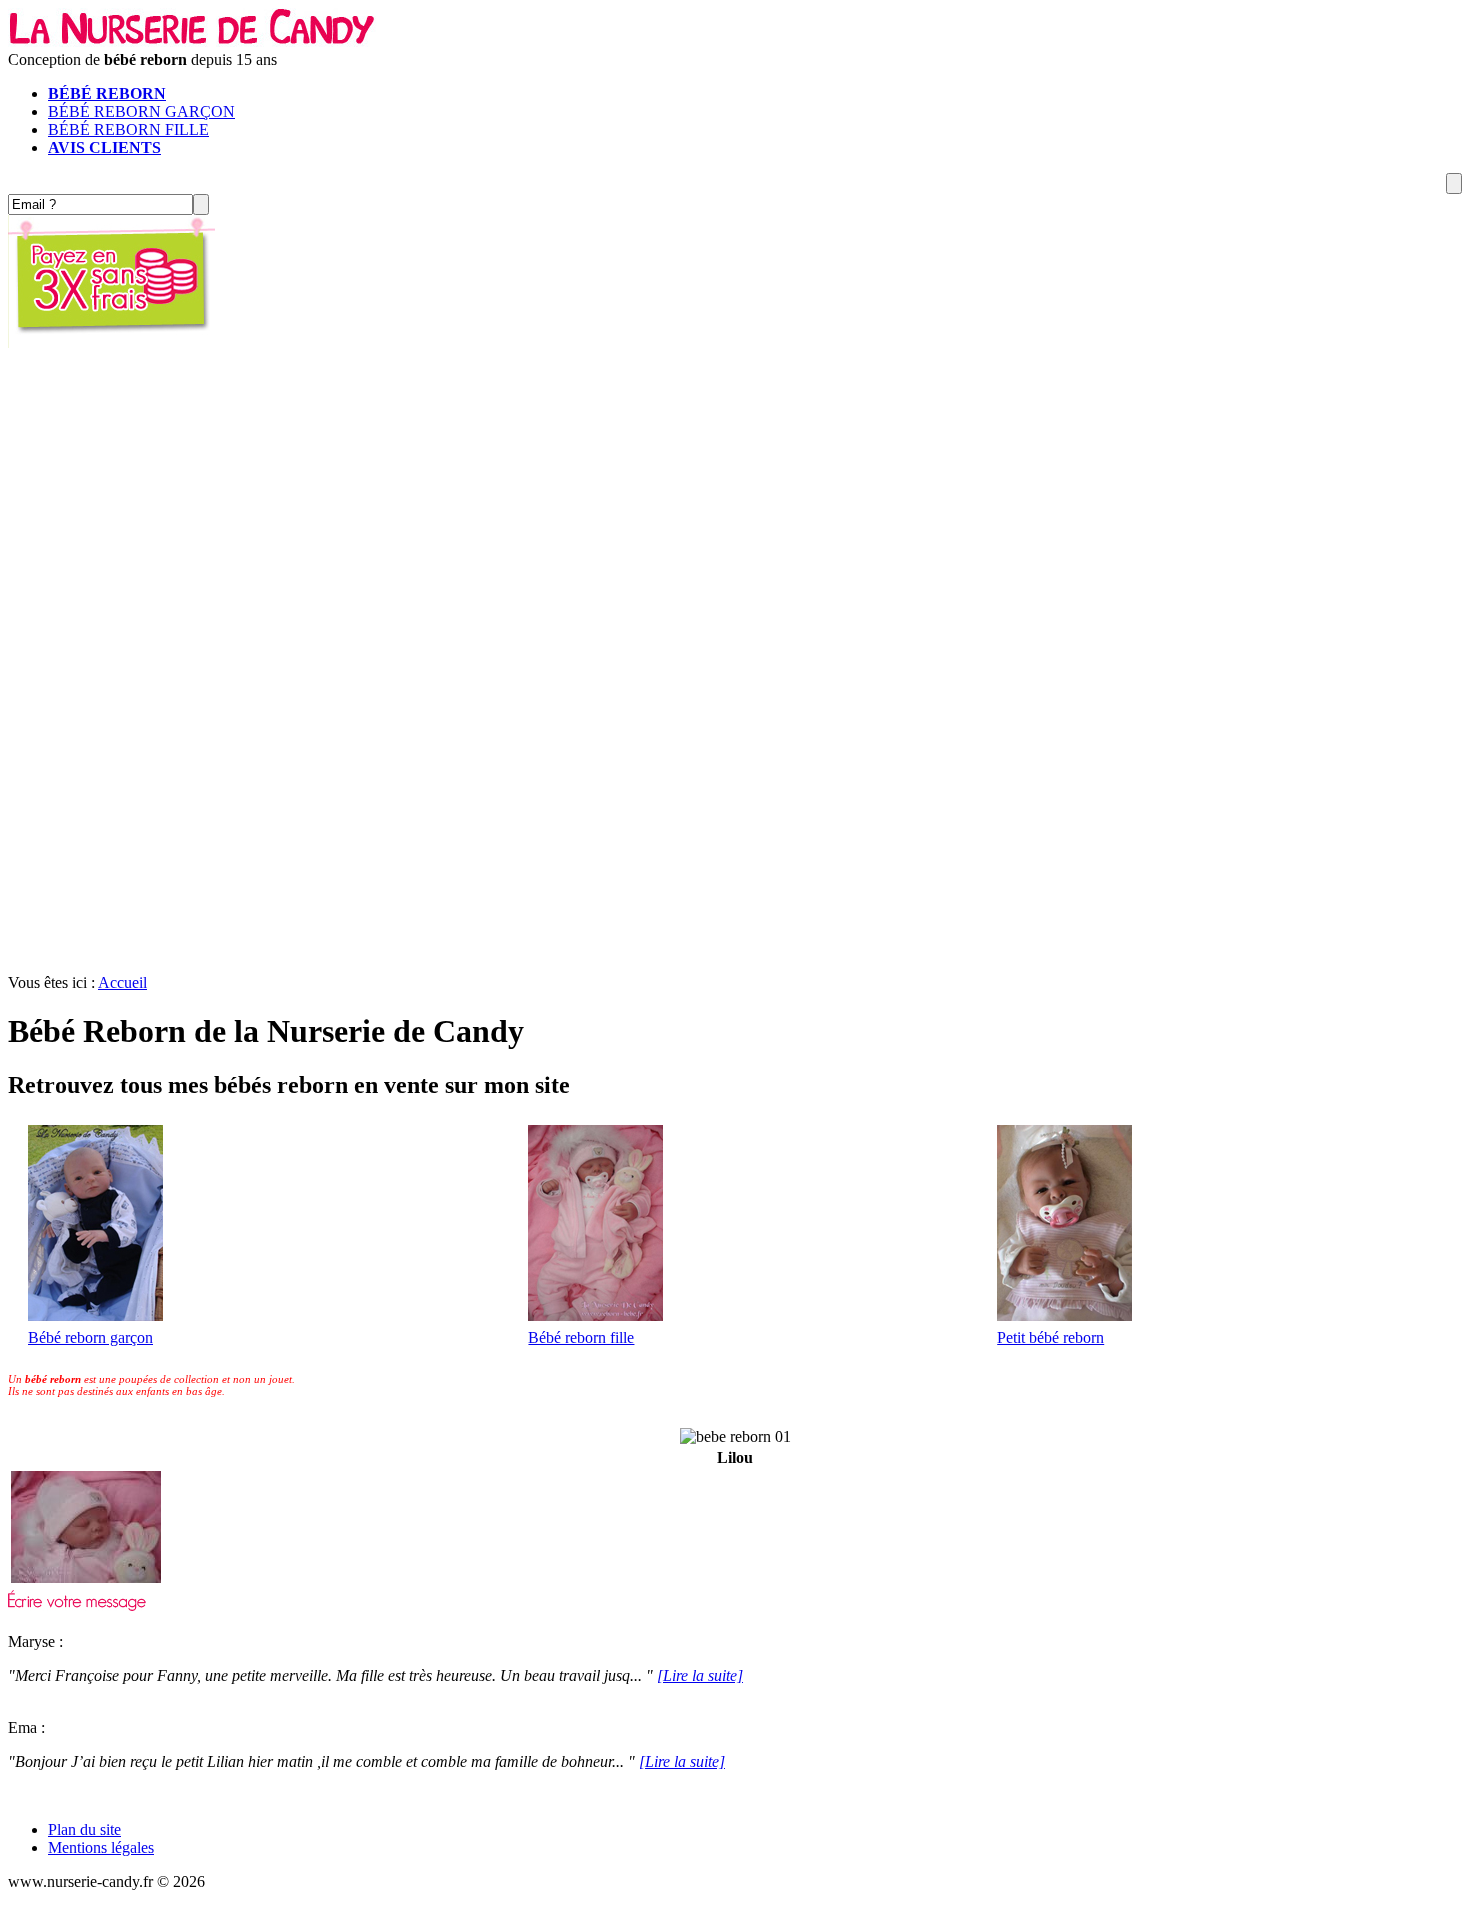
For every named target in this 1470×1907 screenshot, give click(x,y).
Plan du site (84, 1829)
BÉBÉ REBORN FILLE (128, 129)
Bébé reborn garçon (90, 1337)
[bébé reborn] (192, 41)
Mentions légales (101, 1847)
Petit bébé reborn (1050, 1337)
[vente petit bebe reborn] (1064, 1315)
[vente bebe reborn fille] (595, 1315)
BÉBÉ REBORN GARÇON (141, 111)
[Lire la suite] (700, 1675)
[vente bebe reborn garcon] (95, 1315)
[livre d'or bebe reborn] (77, 1605)
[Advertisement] (735, 670)
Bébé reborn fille (581, 1337)
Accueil (122, 982)
